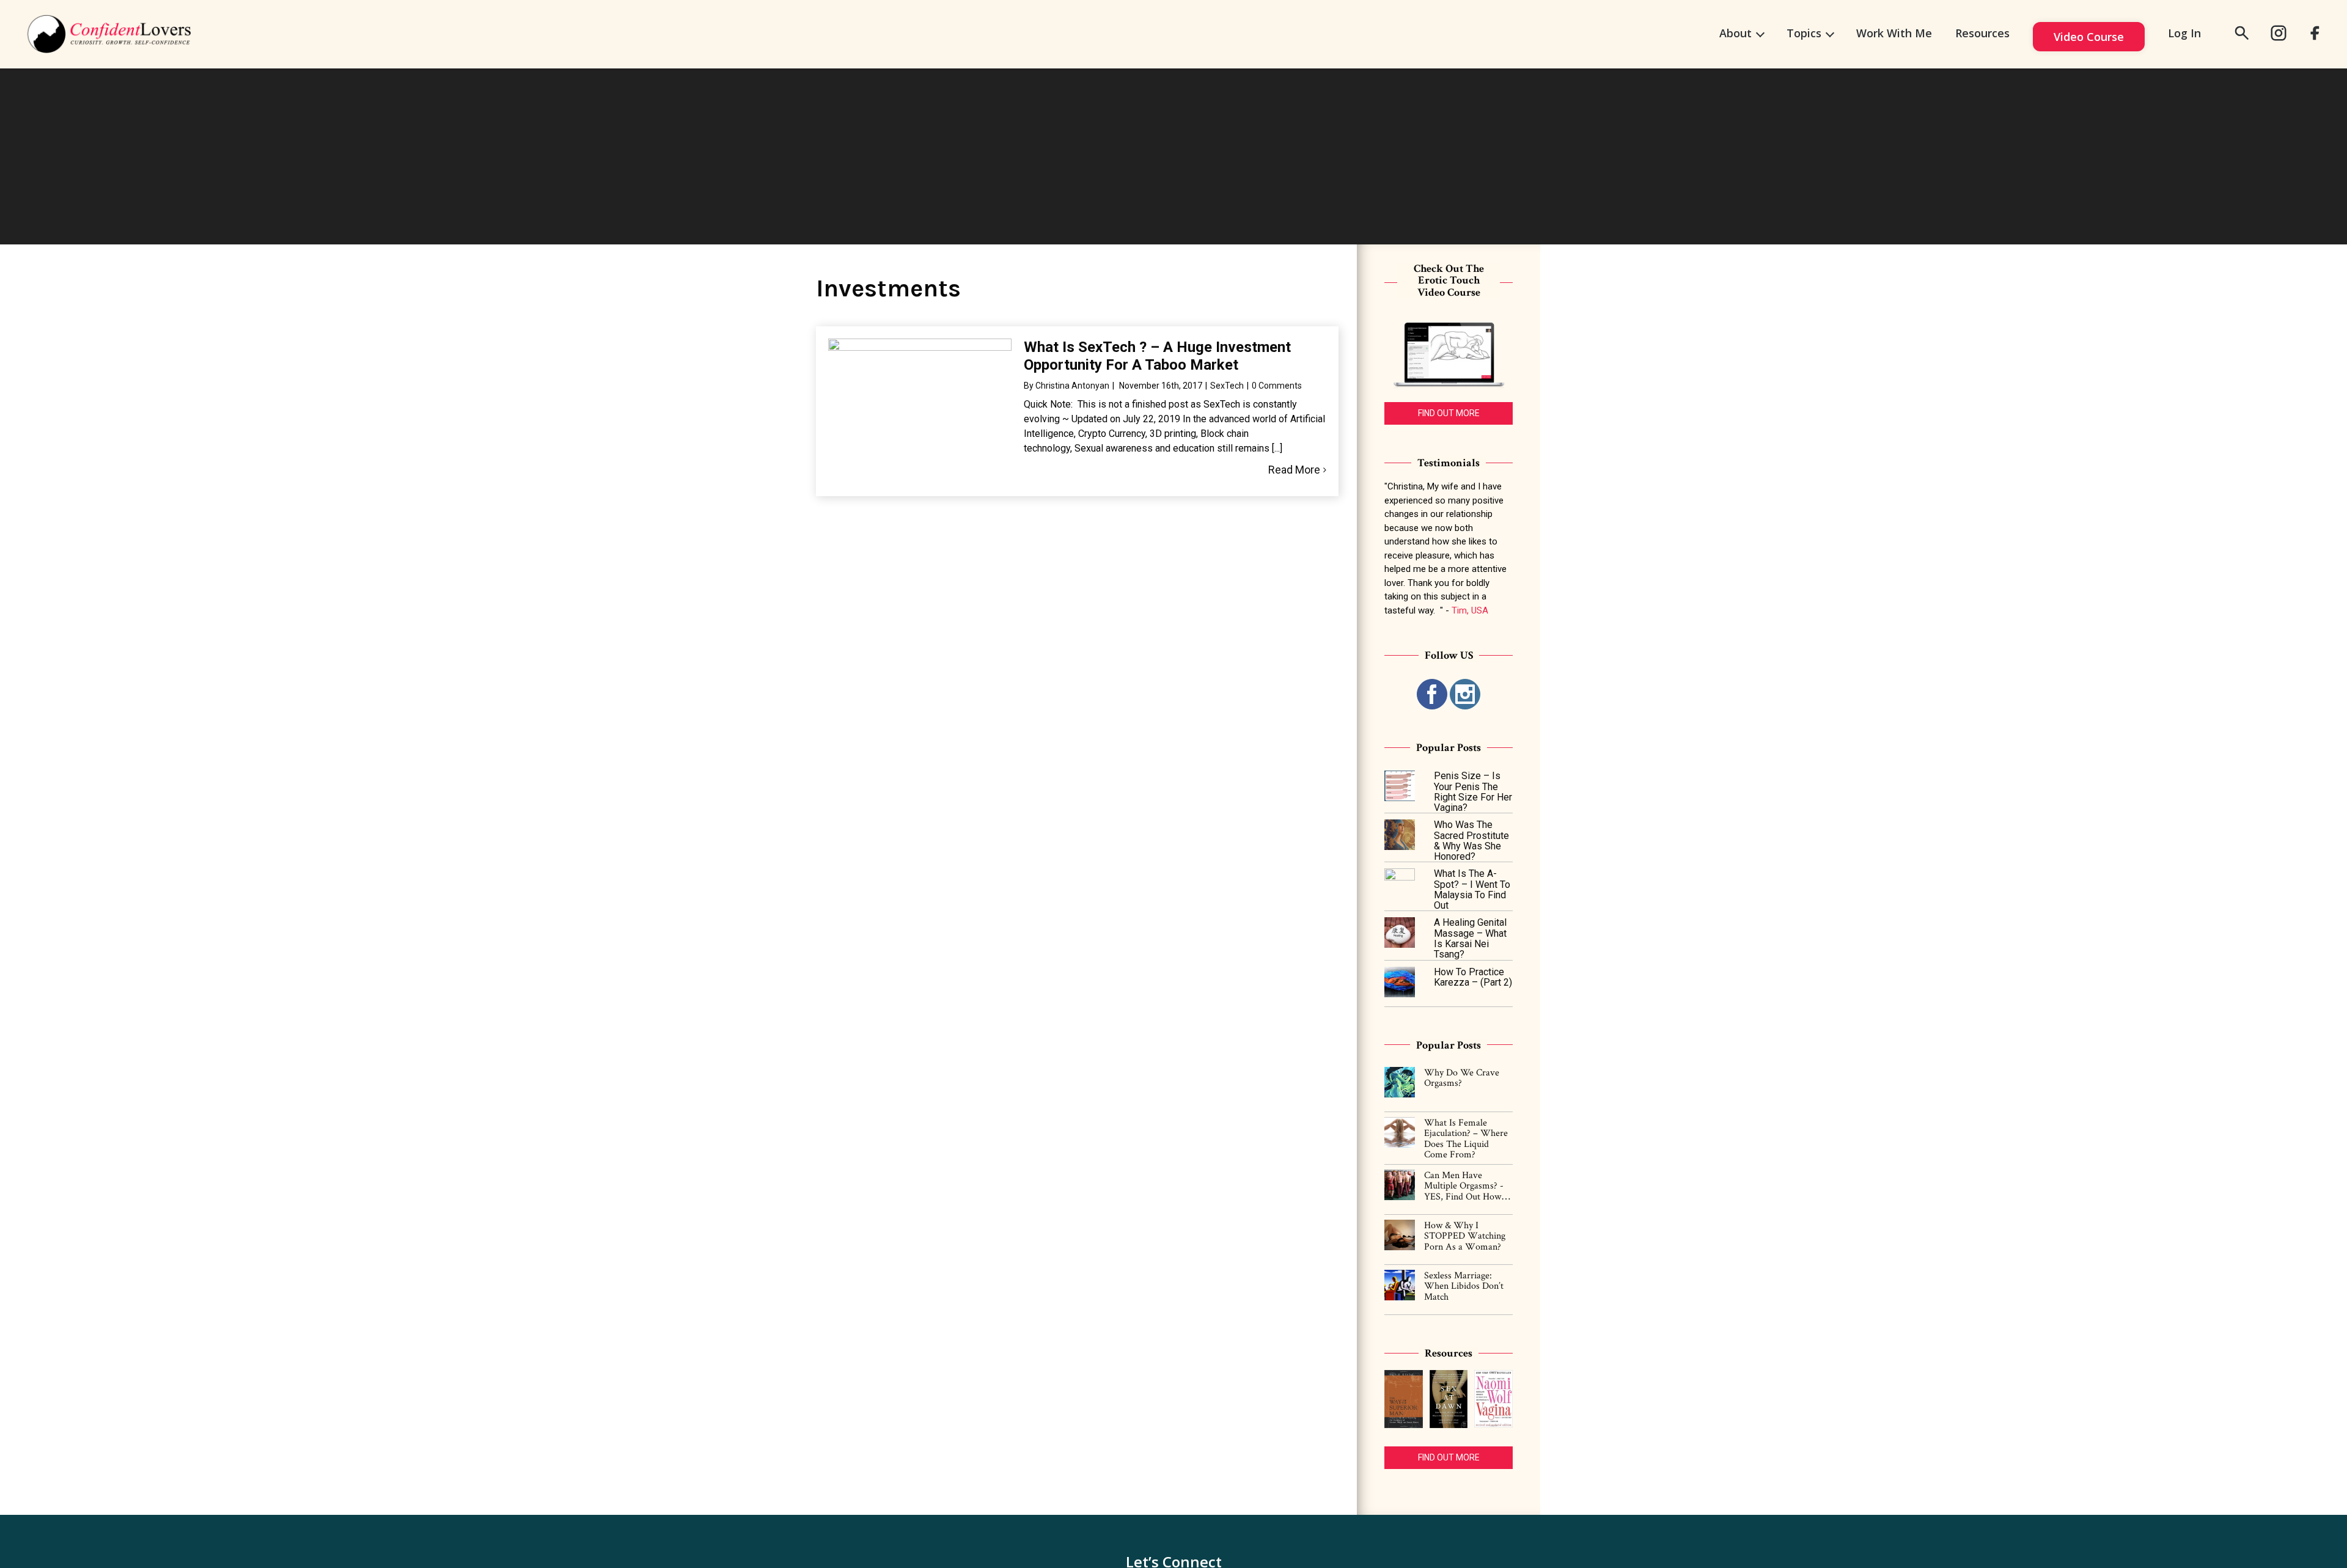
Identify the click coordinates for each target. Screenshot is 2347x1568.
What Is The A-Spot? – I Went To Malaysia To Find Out (1472, 889)
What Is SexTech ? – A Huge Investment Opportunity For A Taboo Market (1157, 356)
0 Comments (1277, 386)
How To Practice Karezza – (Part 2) (1473, 977)
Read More (1294, 470)
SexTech (1227, 386)
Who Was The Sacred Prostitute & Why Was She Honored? (1471, 841)
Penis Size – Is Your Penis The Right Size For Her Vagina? (1473, 792)
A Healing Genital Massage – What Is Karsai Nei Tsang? (1470, 938)
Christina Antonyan (1072, 386)
